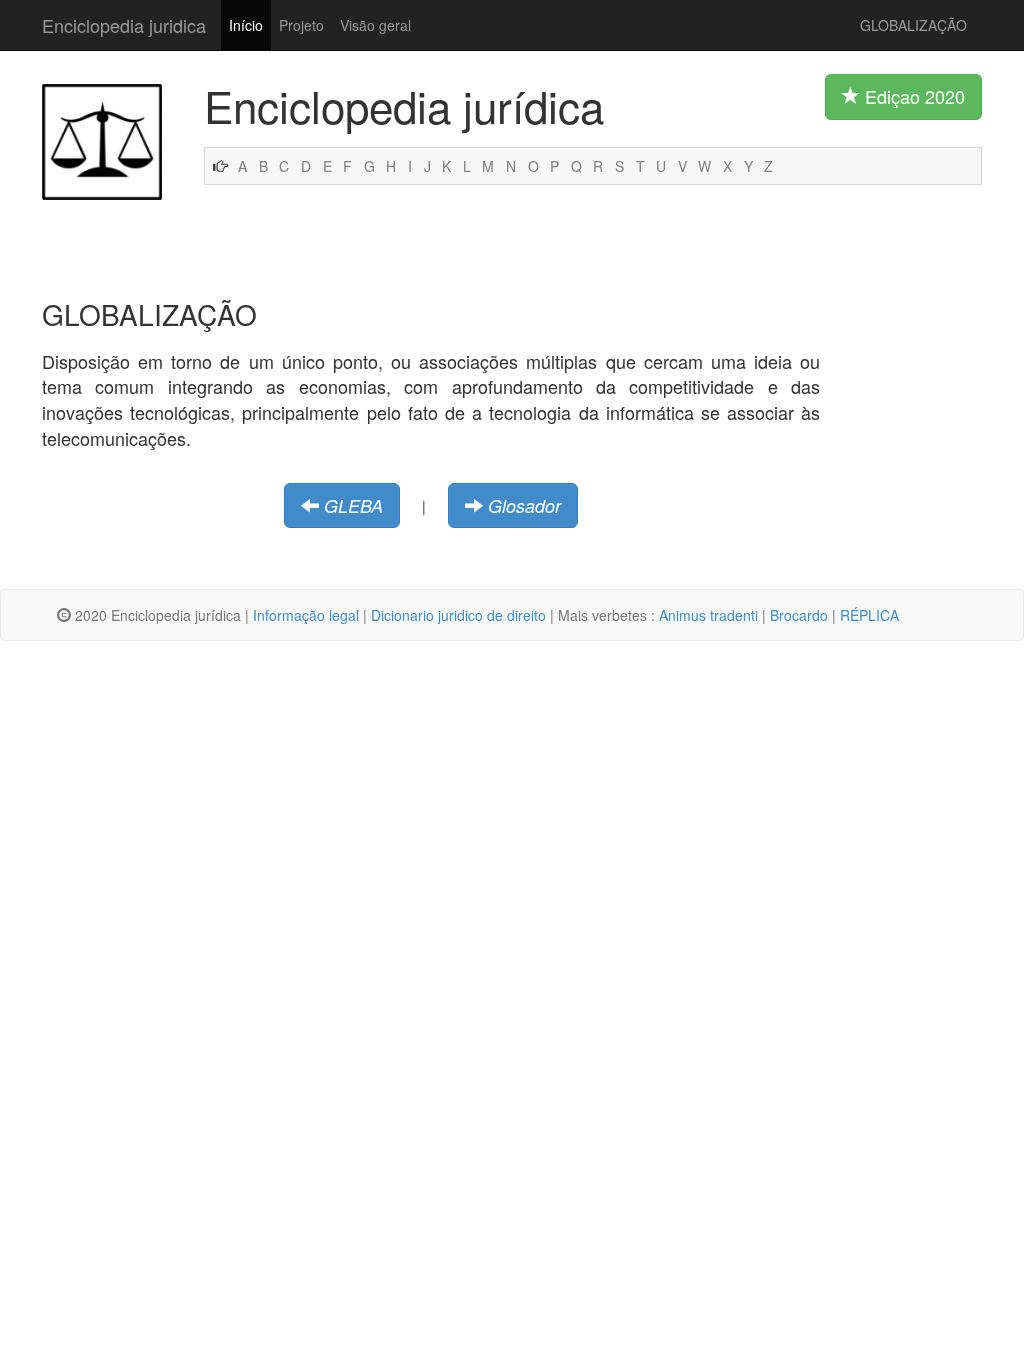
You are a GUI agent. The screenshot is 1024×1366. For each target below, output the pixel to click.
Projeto (301, 25)
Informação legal (306, 615)
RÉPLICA (869, 615)
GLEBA (353, 505)
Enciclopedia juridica (124, 25)
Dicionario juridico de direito (458, 615)
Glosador (524, 505)
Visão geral (375, 25)
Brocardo (799, 615)
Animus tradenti (708, 615)
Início (246, 25)
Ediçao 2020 (912, 96)
